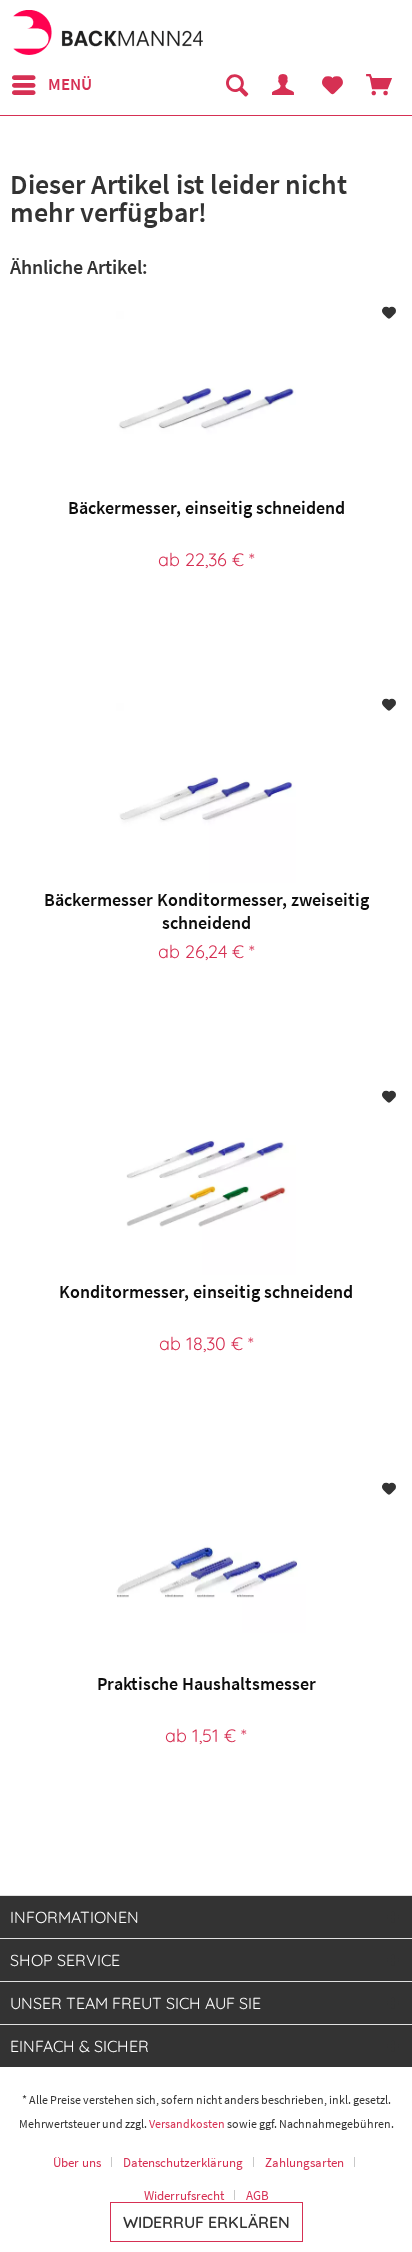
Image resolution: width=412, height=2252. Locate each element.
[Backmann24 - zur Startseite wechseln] (107, 32)
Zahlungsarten (304, 2162)
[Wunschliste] (332, 85)
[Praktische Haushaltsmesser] (206, 1577)
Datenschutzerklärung (183, 2162)
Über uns (77, 2162)
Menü (70, 84)
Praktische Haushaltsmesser (206, 1683)
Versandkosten (187, 2123)
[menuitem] (51, 85)
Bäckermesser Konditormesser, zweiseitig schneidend (206, 911)
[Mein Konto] (284, 85)
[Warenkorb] (380, 85)
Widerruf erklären (206, 2222)
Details (202, 628)
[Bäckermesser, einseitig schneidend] (206, 401)
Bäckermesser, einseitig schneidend (206, 507)
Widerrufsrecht (184, 2195)
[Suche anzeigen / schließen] (236, 85)
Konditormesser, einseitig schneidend (206, 1291)
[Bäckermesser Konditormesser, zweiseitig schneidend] (206, 793)
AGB (257, 2195)
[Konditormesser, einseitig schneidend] (206, 1185)
